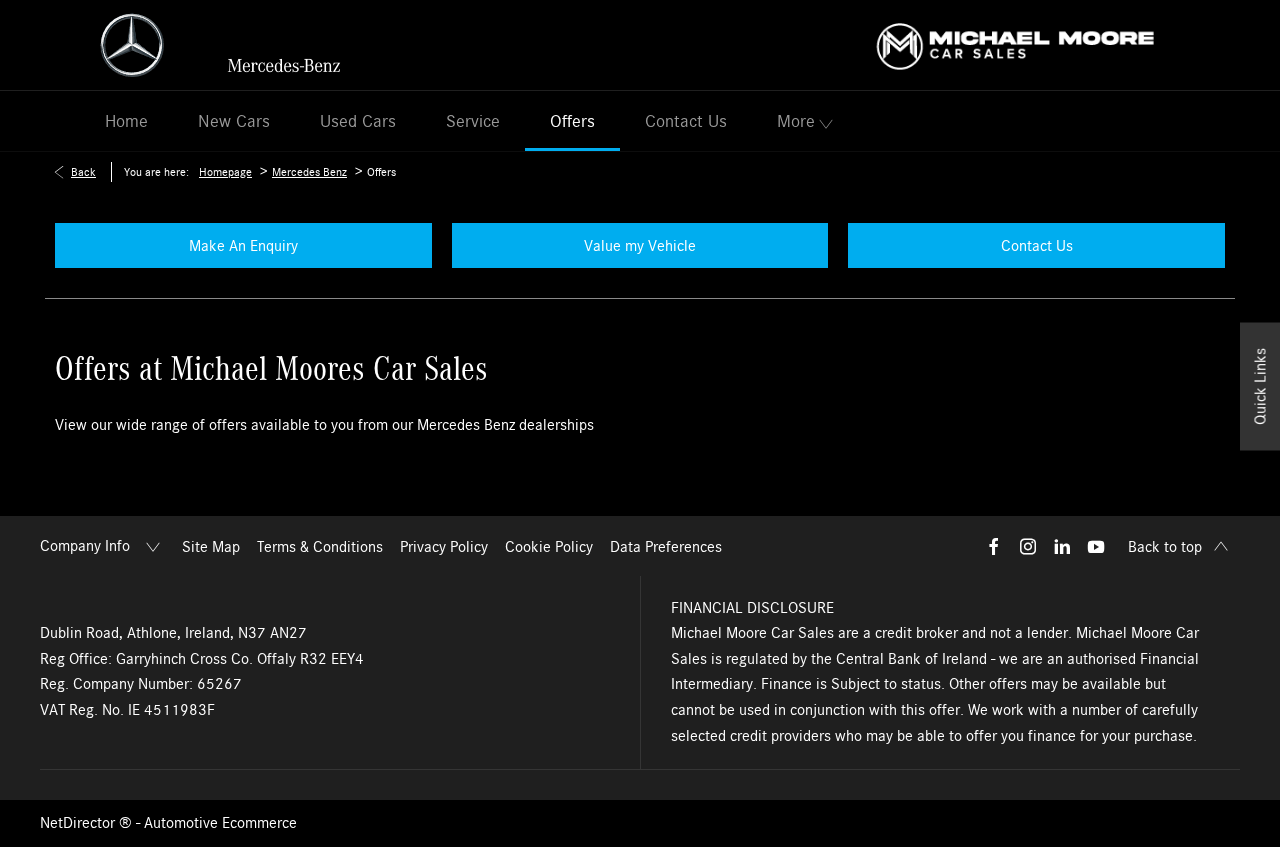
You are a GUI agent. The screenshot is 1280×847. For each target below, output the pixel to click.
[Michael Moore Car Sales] (1015, 44)
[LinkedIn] (1062, 546)
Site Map (211, 547)
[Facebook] (994, 546)
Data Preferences (666, 547)
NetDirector (79, 823)
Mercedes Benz (309, 172)
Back (83, 172)
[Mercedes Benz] (220, 45)
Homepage (225, 172)
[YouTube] (1096, 546)
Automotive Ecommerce (220, 823)
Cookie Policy (549, 547)
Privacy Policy (444, 547)
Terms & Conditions (320, 547)
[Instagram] (1028, 546)
